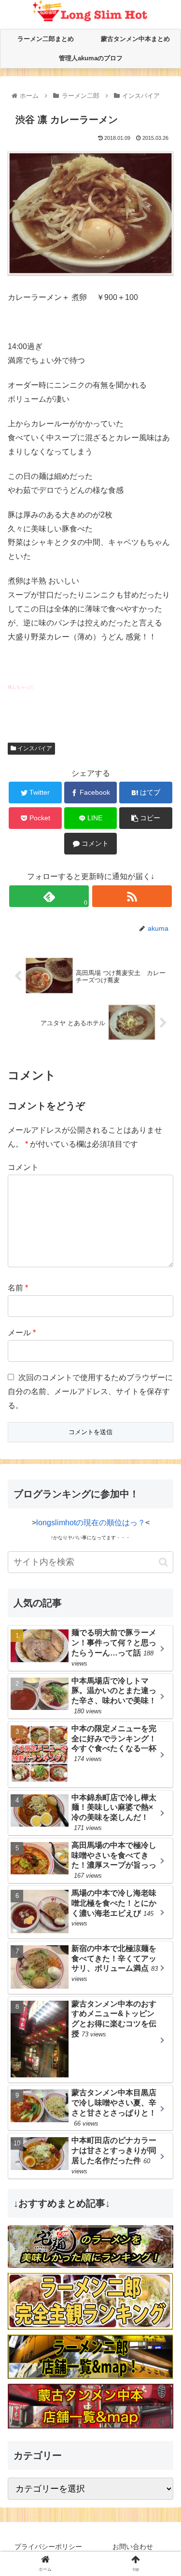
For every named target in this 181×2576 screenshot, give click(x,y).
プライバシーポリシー (48, 2547)
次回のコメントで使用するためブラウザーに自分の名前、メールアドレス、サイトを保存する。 (90, 1391)
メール (22, 1333)
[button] (163, 1562)
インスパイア (34, 748)
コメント (23, 1167)
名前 (18, 1288)
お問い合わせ (133, 2547)
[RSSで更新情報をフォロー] (132, 896)
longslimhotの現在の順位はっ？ (91, 1523)
